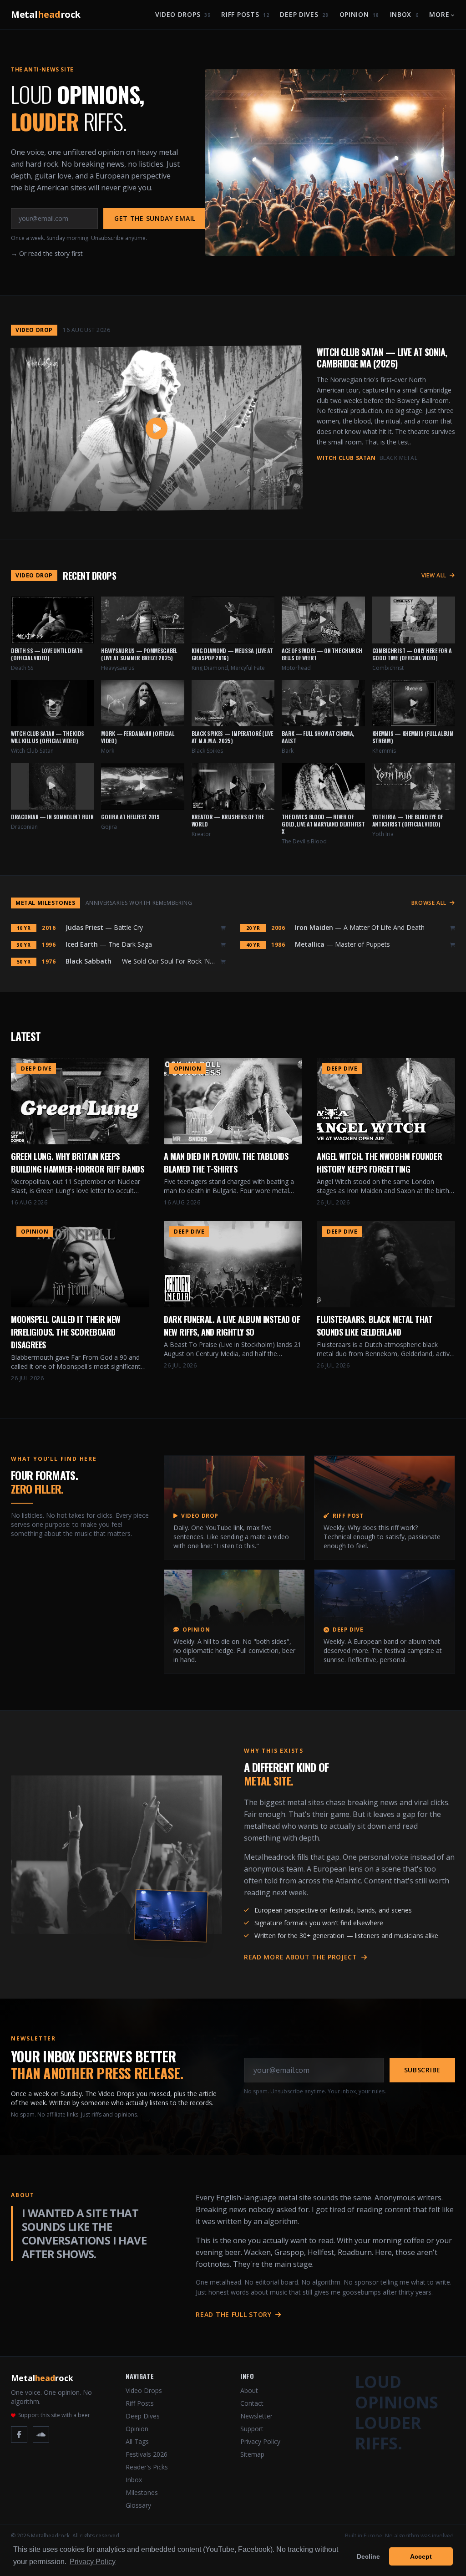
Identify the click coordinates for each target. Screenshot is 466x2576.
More (439, 14)
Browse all (430, 903)
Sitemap (252, 2454)
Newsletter (256, 2416)
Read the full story (235, 2314)
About (249, 2390)
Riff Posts (245, 14)
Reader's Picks (147, 2467)
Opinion (359, 14)
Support (252, 2429)
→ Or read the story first (47, 253)
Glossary (138, 2505)
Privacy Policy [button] (93, 2562)
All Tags (137, 2441)
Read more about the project (302, 1957)
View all (435, 576)
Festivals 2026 (147, 2454)
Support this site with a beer (54, 2415)
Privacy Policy (260, 2441)
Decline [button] (368, 2556)
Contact (252, 2403)
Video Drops (183, 14)
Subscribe (422, 2070)
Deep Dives (304, 14)
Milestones (142, 2492)
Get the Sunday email (155, 218)
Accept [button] (421, 2556)
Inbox (404, 14)
